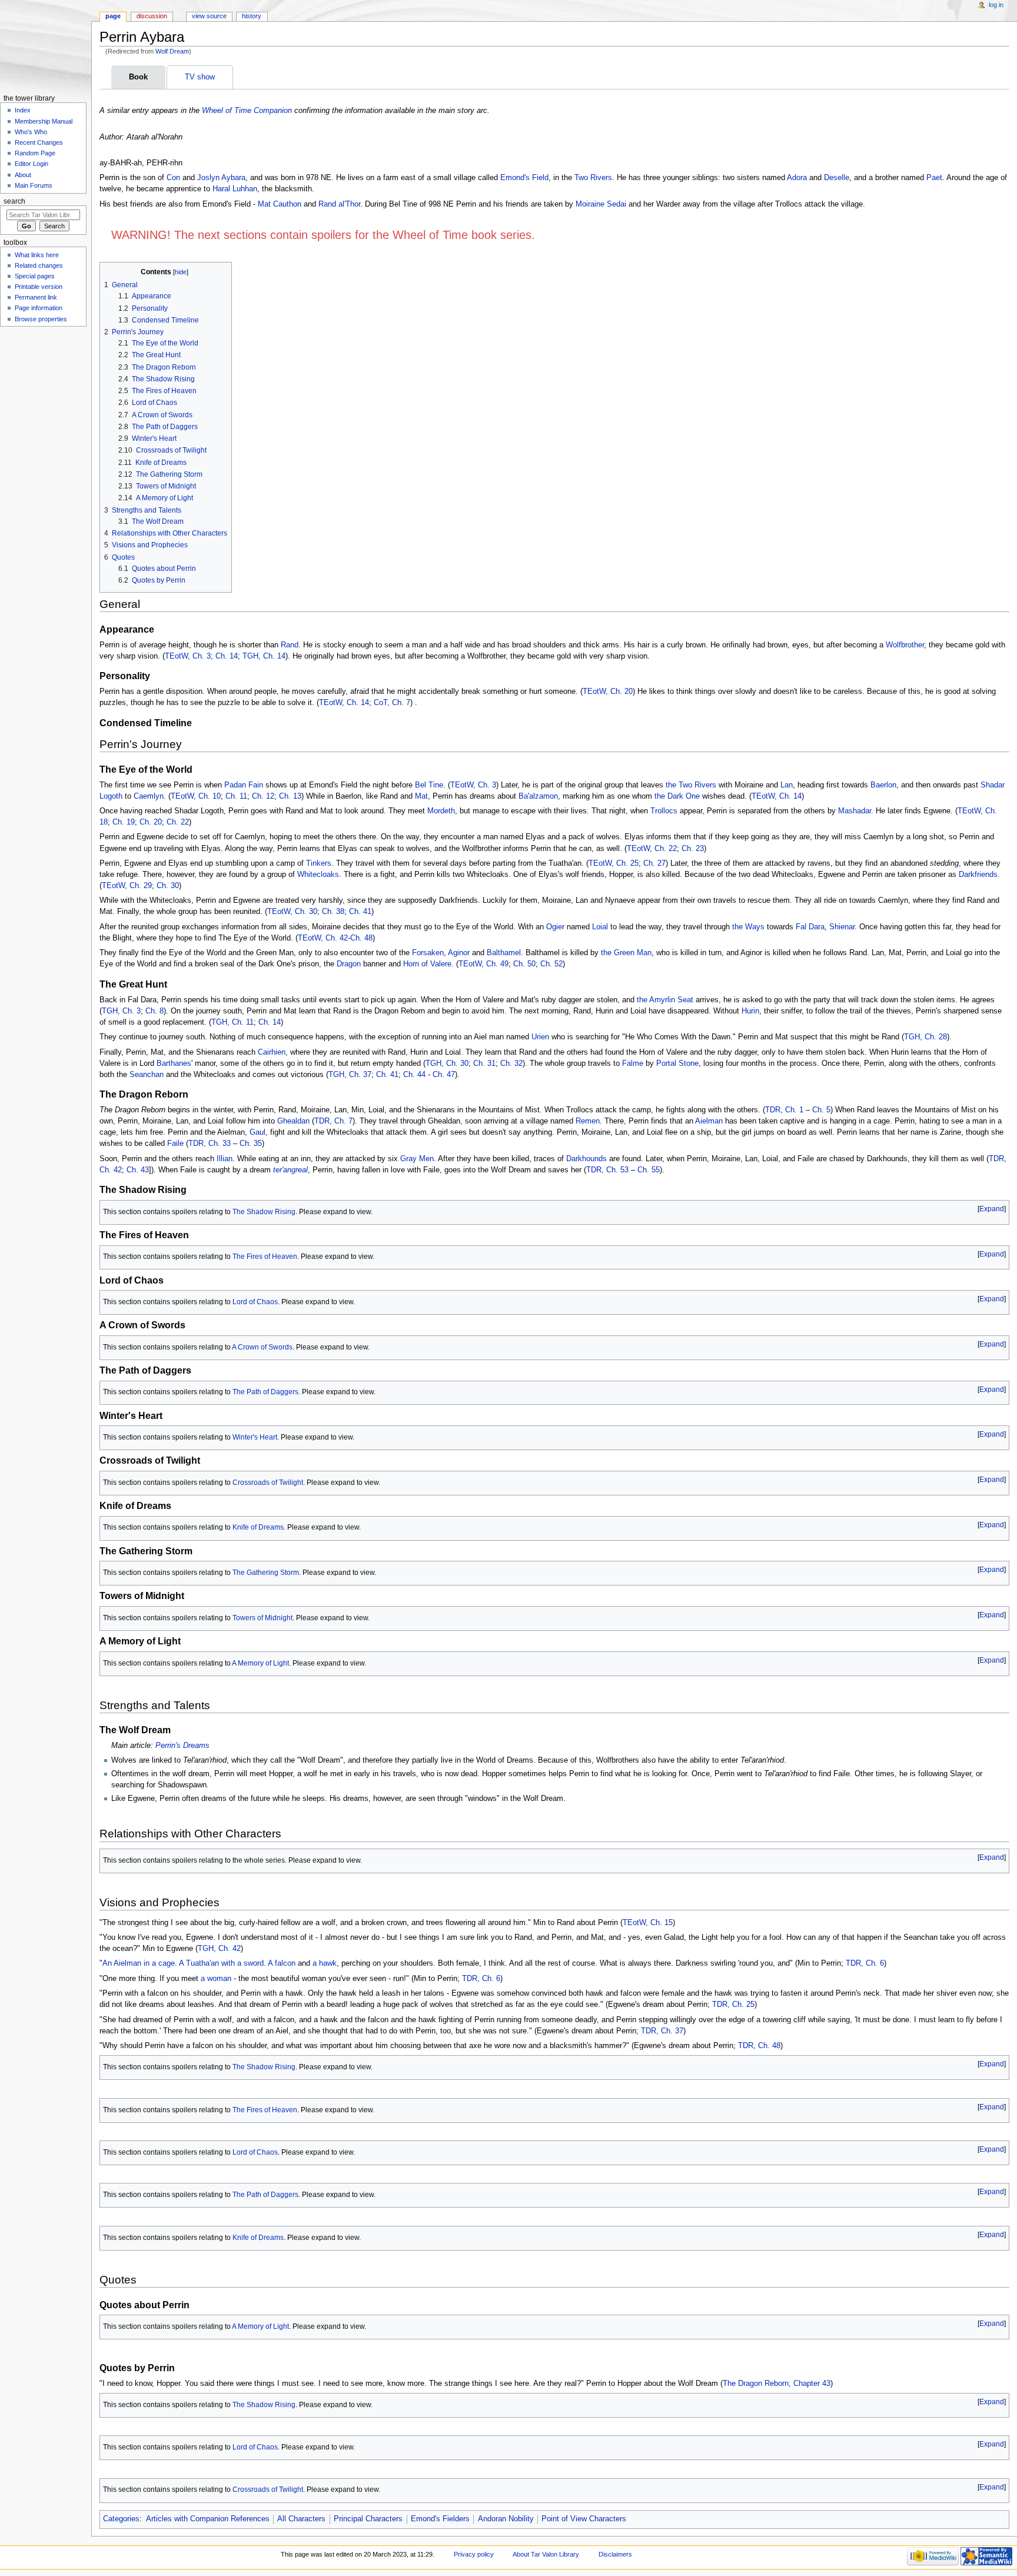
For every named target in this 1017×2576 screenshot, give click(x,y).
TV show (200, 77)
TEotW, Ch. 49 (483, 964)
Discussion (152, 16)
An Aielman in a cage (139, 1963)
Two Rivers (593, 178)
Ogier (555, 927)
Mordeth (441, 811)
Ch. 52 (551, 964)
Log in (996, 5)
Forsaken (428, 953)
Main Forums (34, 185)
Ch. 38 (333, 912)
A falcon (282, 1963)
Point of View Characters (584, 2519)
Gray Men (417, 1159)
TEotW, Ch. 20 (608, 692)
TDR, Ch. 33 (210, 1144)
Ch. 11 (236, 796)
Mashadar (855, 811)
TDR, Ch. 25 (733, 2005)
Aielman (709, 1121)
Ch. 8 (154, 1011)
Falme (633, 1063)
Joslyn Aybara (221, 178)
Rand (290, 645)
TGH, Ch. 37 (350, 1075)
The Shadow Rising (264, 1212)
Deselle (837, 178)
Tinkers (319, 863)
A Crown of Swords (262, 1347)
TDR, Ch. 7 (333, 1121)
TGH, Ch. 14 (264, 656)
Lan (787, 785)
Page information (39, 308)
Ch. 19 (124, 822)
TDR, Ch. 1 (784, 1110)
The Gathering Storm (266, 1573)
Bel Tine (429, 785)
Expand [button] (992, 1209)
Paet (934, 178)
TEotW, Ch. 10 (196, 796)
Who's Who (31, 132)
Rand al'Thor (339, 204)
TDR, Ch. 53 (607, 1170)
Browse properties (41, 319)
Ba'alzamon (538, 796)
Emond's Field (524, 178)
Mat (421, 796)
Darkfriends (978, 875)
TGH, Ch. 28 (925, 1037)
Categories (121, 2519)
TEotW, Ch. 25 (614, 863)
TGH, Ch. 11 (232, 1022)
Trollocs (664, 811)
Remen (588, 1121)
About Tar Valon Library (546, 2554)
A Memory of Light (260, 1663)
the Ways (748, 927)
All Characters (301, 2519)
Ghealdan (293, 1121)
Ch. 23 (693, 849)
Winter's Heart (255, 1437)
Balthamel (504, 953)
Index (23, 110)
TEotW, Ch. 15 (648, 1923)
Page (113, 16)
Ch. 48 (361, 938)
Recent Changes (39, 142)
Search (14, 201)
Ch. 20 (151, 822)
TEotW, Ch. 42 (323, 938)
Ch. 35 (251, 1144)
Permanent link (36, 297)
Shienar (842, 927)
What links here (37, 255)
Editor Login (31, 164)
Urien (540, 1037)
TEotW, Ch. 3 (188, 656)
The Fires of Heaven (265, 1257)
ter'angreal (290, 1170)
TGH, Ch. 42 (219, 1949)
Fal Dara (810, 927)
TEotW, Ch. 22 (652, 849)
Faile (175, 1144)
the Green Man (626, 953)
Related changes (39, 265)
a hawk (325, 1963)
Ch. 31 (484, 1063)
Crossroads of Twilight (268, 1483)
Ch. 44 (414, 1075)
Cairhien (272, 1052)
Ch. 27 (654, 863)
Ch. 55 (649, 1170)
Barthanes (174, 1063)
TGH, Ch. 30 (447, 1063)
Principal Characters (368, 2519)
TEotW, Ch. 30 (292, 912)
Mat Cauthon (280, 204)
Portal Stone (677, 1063)
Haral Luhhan (235, 189)
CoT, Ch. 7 (392, 703)
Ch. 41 (360, 912)
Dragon (349, 964)
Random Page (35, 153)
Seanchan (147, 1075)
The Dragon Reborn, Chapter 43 (777, 2384)
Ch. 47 (444, 1075)
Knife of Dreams (258, 1527)
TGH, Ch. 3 (121, 1011)
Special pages (35, 276)
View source (209, 16)
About (23, 175)
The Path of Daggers (265, 1392)
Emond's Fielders (440, 2519)
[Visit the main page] (46, 46)
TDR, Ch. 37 (662, 2031)
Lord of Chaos (255, 1302)
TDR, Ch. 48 (759, 2046)
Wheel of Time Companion (247, 111)
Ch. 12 (263, 796)
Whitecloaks (318, 875)
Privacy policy (474, 2554)
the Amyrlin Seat (665, 1000)
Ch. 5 (821, 1110)
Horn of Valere (427, 964)
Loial (600, 927)
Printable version (39, 287)
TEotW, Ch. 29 (127, 886)
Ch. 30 (168, 886)
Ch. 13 (290, 796)
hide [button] (181, 272)
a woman (216, 1979)
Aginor (459, 953)
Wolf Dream (172, 51)
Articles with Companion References (208, 2519)
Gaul (257, 1132)
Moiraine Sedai (601, 204)
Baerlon (883, 785)
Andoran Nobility (506, 2519)
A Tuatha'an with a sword (221, 1963)
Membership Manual (44, 121)
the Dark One (677, 796)
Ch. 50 (524, 964)
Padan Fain (244, 785)
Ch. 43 (138, 1170)
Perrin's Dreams (182, 1746)
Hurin (750, 1011)
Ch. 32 (511, 1063)
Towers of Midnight (262, 1618)
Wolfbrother (905, 645)
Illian (225, 1159)
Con (173, 178)
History (252, 16)
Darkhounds (586, 1159)
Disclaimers (615, 2554)
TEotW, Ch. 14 (344, 703)
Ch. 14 (227, 656)
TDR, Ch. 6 (865, 1963)
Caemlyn (149, 796)
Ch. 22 (178, 822)
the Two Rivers (691, 785)
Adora (797, 178)
